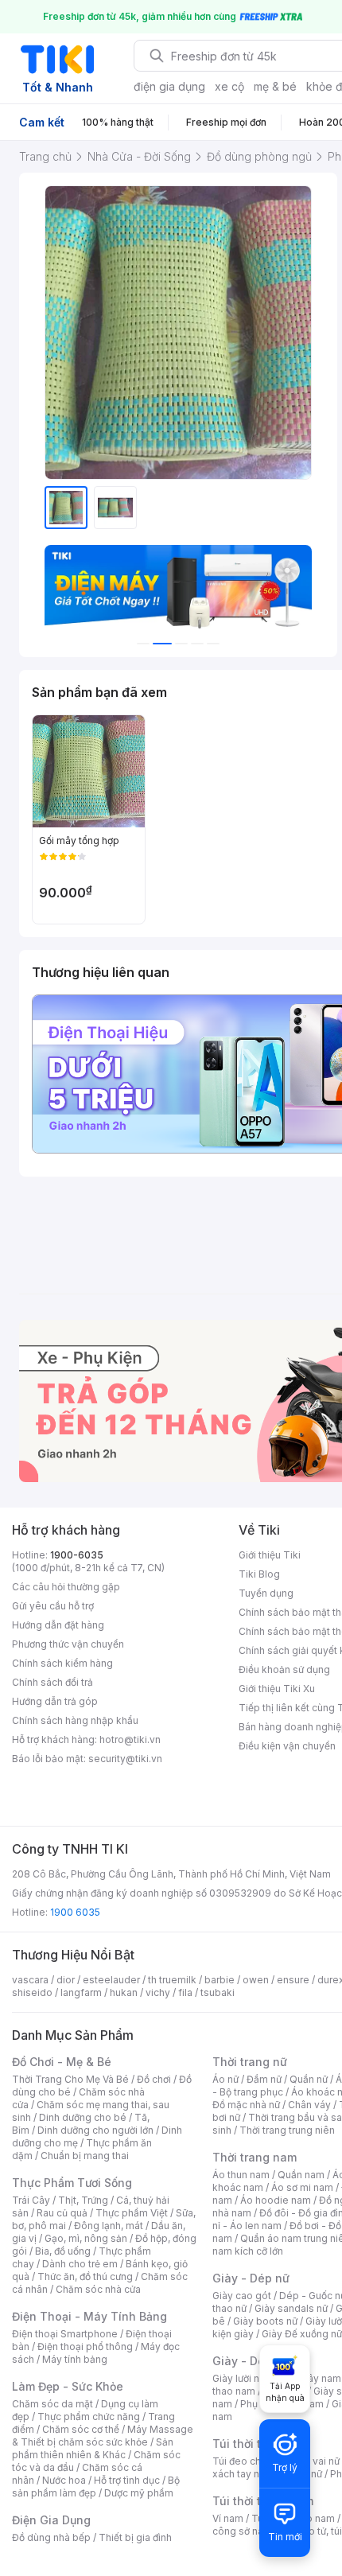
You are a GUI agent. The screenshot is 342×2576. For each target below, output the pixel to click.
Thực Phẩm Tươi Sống (72, 2183)
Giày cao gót (242, 2296)
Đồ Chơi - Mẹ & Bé (62, 2062)
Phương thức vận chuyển (68, 1644)
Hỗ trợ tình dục (127, 2480)
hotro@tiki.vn (130, 1739)
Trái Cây (31, 2200)
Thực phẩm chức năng (89, 2416)
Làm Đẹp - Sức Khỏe (68, 2386)
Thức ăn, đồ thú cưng (85, 2276)
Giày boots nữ (265, 2321)
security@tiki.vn (125, 1759)
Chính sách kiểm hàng (62, 1663)
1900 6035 (75, 1912)
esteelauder (111, 1980)
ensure (293, 1980)
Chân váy (309, 2105)
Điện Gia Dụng (51, 2520)
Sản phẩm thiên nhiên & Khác (93, 2448)
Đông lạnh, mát (109, 2226)
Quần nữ (309, 2079)
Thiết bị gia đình (135, 2537)
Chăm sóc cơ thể (81, 2429)
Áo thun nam (241, 2175)
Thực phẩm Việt (132, 2213)
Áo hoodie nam (276, 2200)
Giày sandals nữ (291, 2308)
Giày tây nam (311, 2378)
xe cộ (229, 86)
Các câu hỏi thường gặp (66, 1587)
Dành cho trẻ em (80, 2264)
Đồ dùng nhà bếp (51, 2537)
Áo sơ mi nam (302, 2187)
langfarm (81, 1992)
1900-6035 (77, 1555)
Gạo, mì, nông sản (86, 2238)
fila (185, 1992)
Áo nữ (225, 2079)
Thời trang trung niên (287, 2130)
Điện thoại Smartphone (65, 2334)
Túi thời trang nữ (258, 2444)
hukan (124, 1992)
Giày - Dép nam (256, 2361)
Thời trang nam (255, 2157)
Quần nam (301, 2175)
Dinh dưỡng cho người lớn (95, 2130)
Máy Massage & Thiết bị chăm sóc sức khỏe (103, 2436)
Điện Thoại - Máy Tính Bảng (89, 2316)
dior (66, 1980)
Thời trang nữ (250, 2062)
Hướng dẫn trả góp (55, 1701)
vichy (158, 1992)
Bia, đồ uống (63, 2251)
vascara (30, 1980)
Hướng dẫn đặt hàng (58, 1625)
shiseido (32, 1992)
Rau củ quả (62, 2213)
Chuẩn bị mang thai (85, 2156)
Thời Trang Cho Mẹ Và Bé (70, 2079)
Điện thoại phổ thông (85, 2346)
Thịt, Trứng (83, 2200)
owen (256, 1980)
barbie (220, 1980)
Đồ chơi (154, 2079)
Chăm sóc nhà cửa (98, 2289)
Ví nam (228, 2518)
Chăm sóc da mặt (52, 2404)
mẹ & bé (275, 86)
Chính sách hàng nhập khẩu (75, 1720)
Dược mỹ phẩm (139, 2493)
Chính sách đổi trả (52, 1682)
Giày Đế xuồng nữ (302, 2334)
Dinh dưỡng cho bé (83, 2117)
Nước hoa (64, 2480)
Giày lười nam (243, 2378)
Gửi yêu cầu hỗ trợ (53, 1606)
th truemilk (172, 1980)
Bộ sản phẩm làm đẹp (96, 2487)
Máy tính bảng (75, 2359)
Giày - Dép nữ (251, 2278)
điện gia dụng (169, 86)
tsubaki (218, 1992)
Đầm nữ (264, 2079)
